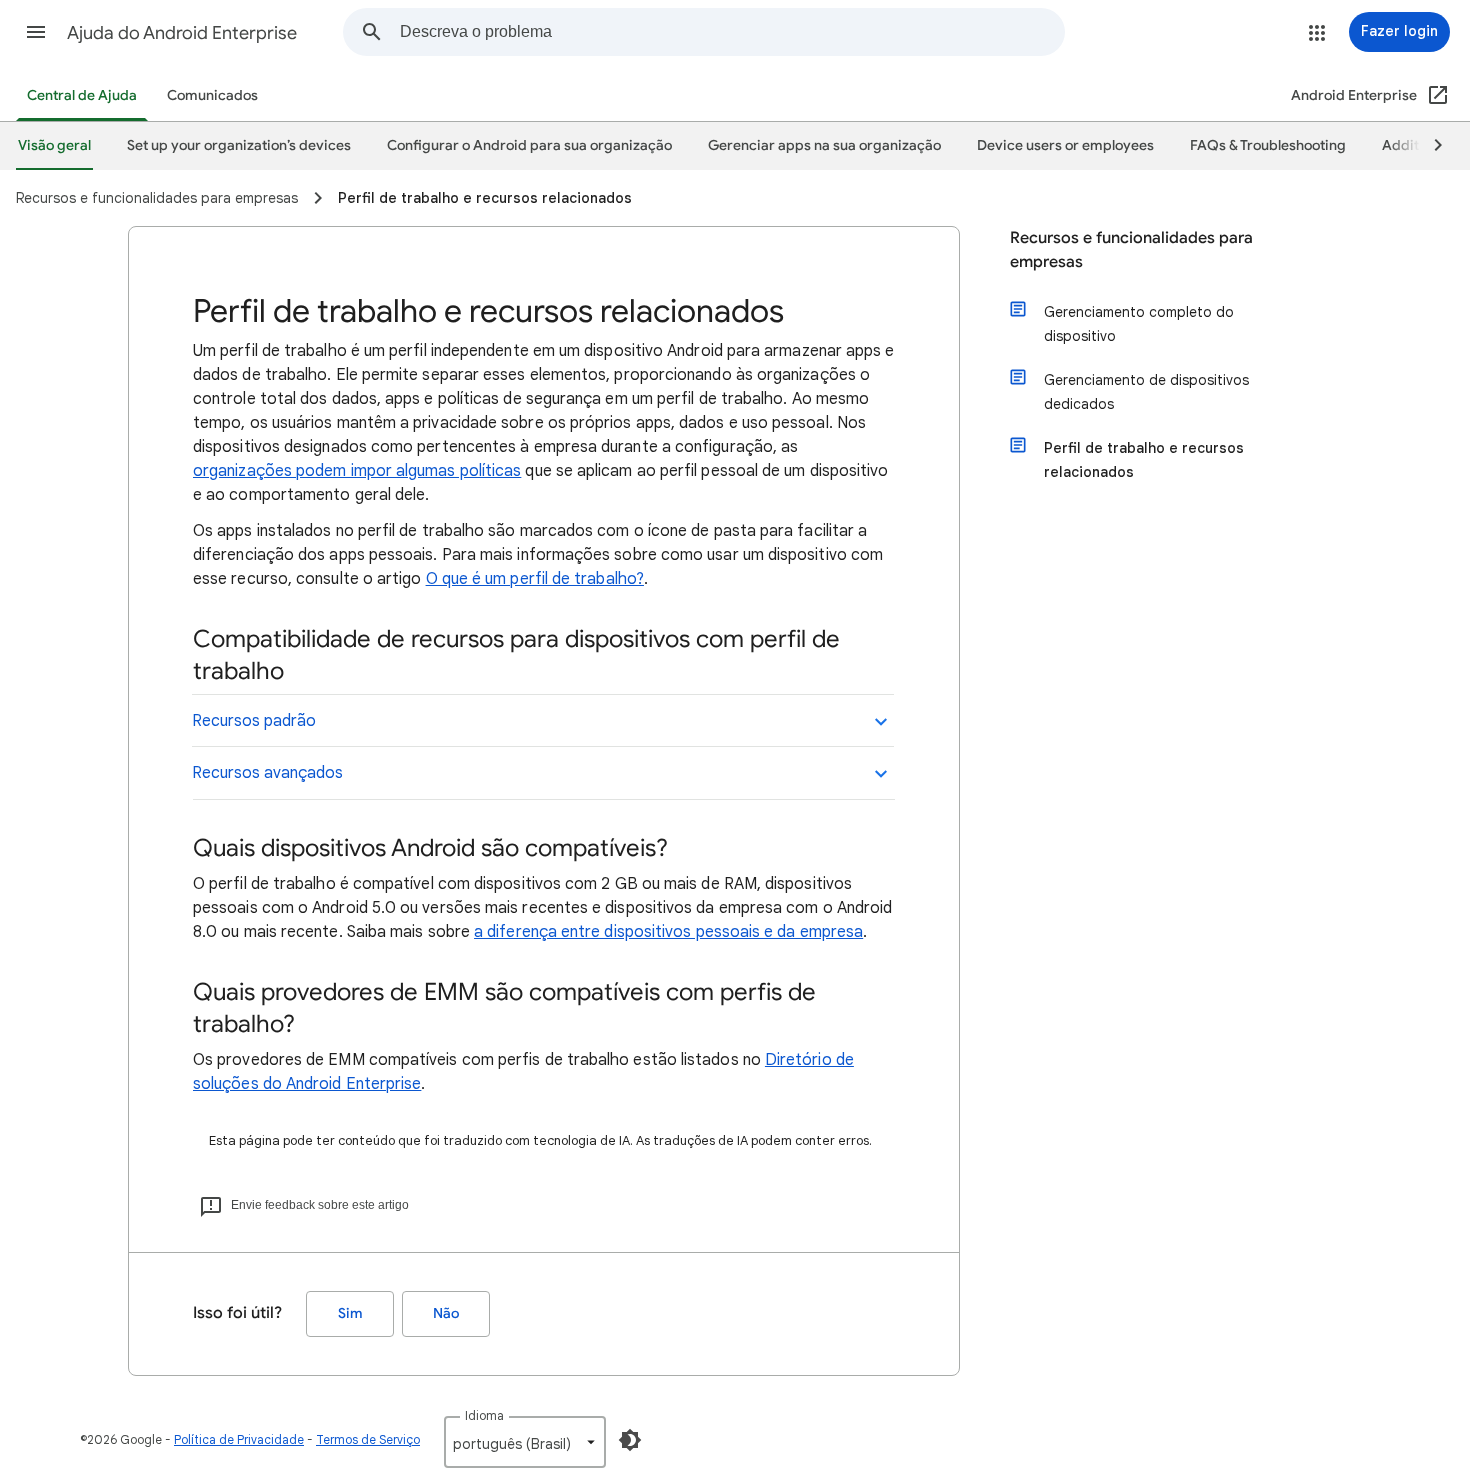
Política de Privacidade (239, 1439)
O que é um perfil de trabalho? (535, 579)
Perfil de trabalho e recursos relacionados (1144, 460)
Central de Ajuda (82, 95)
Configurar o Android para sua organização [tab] (529, 145)
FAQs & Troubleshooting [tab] (1268, 145)
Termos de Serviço (368, 1439)
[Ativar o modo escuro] (630, 1440)
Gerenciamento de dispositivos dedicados (1146, 392)
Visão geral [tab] (54, 145)
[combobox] (732, 32)
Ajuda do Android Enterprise (182, 33)
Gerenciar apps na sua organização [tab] (824, 145)
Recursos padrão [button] (254, 721)
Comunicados (212, 95)
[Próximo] (1429, 146)
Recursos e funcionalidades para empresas (1131, 250)
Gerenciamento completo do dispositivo (1139, 324)
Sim (350, 1313)
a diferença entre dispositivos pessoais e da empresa (668, 932)
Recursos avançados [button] (267, 773)
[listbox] (525, 1442)
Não (446, 1313)
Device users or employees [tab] (1065, 145)
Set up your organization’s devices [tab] (239, 145)
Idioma (484, 1415)
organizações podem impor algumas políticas (357, 471)
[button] (36, 32)
